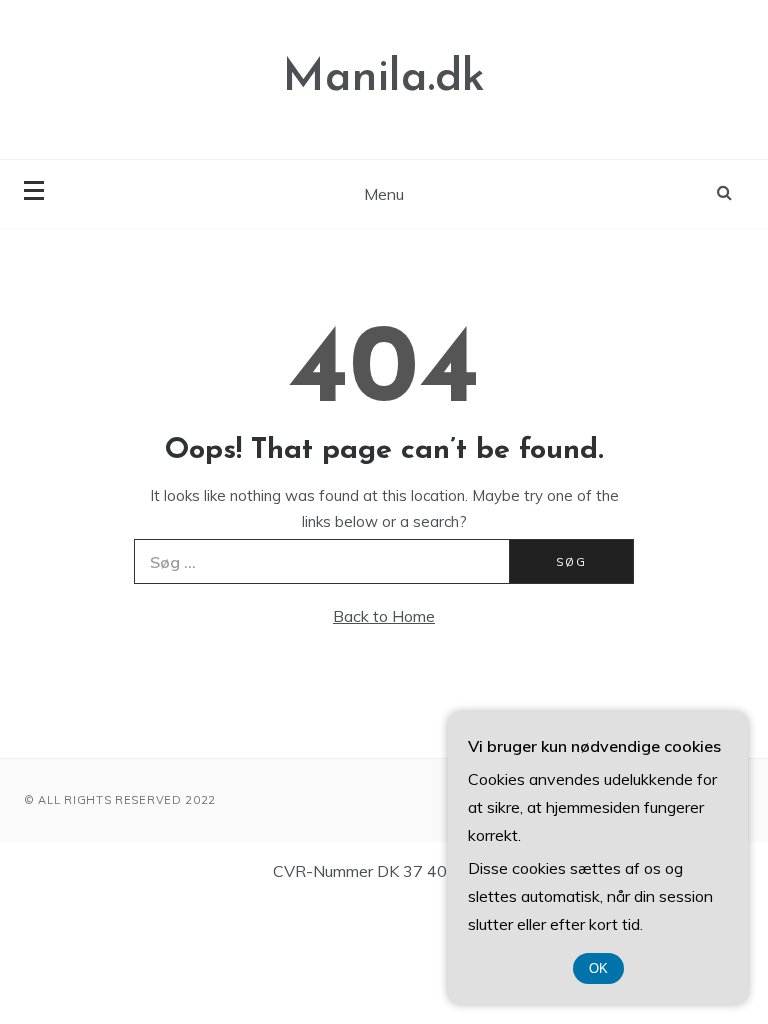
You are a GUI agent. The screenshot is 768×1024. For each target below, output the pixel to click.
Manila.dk (384, 78)
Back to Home (384, 616)
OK (598, 968)
